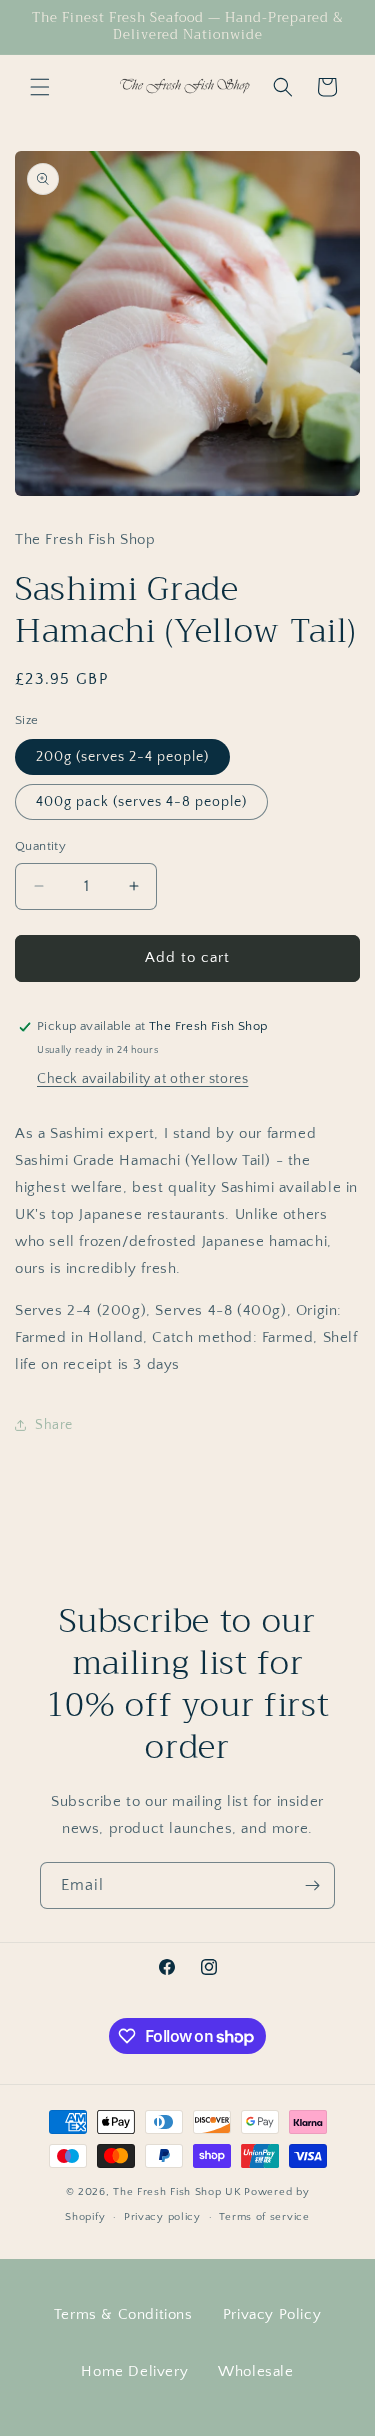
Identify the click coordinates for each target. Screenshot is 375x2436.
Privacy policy (162, 2217)
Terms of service (264, 2217)
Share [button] (54, 1425)
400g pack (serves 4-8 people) (141, 802)
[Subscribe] (312, 1885)
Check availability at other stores (142, 1079)
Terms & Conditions (123, 2314)
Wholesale (255, 2371)
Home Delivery (134, 2371)
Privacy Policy (272, 2314)
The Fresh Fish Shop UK (177, 2192)
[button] (40, 87)
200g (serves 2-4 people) (122, 757)
